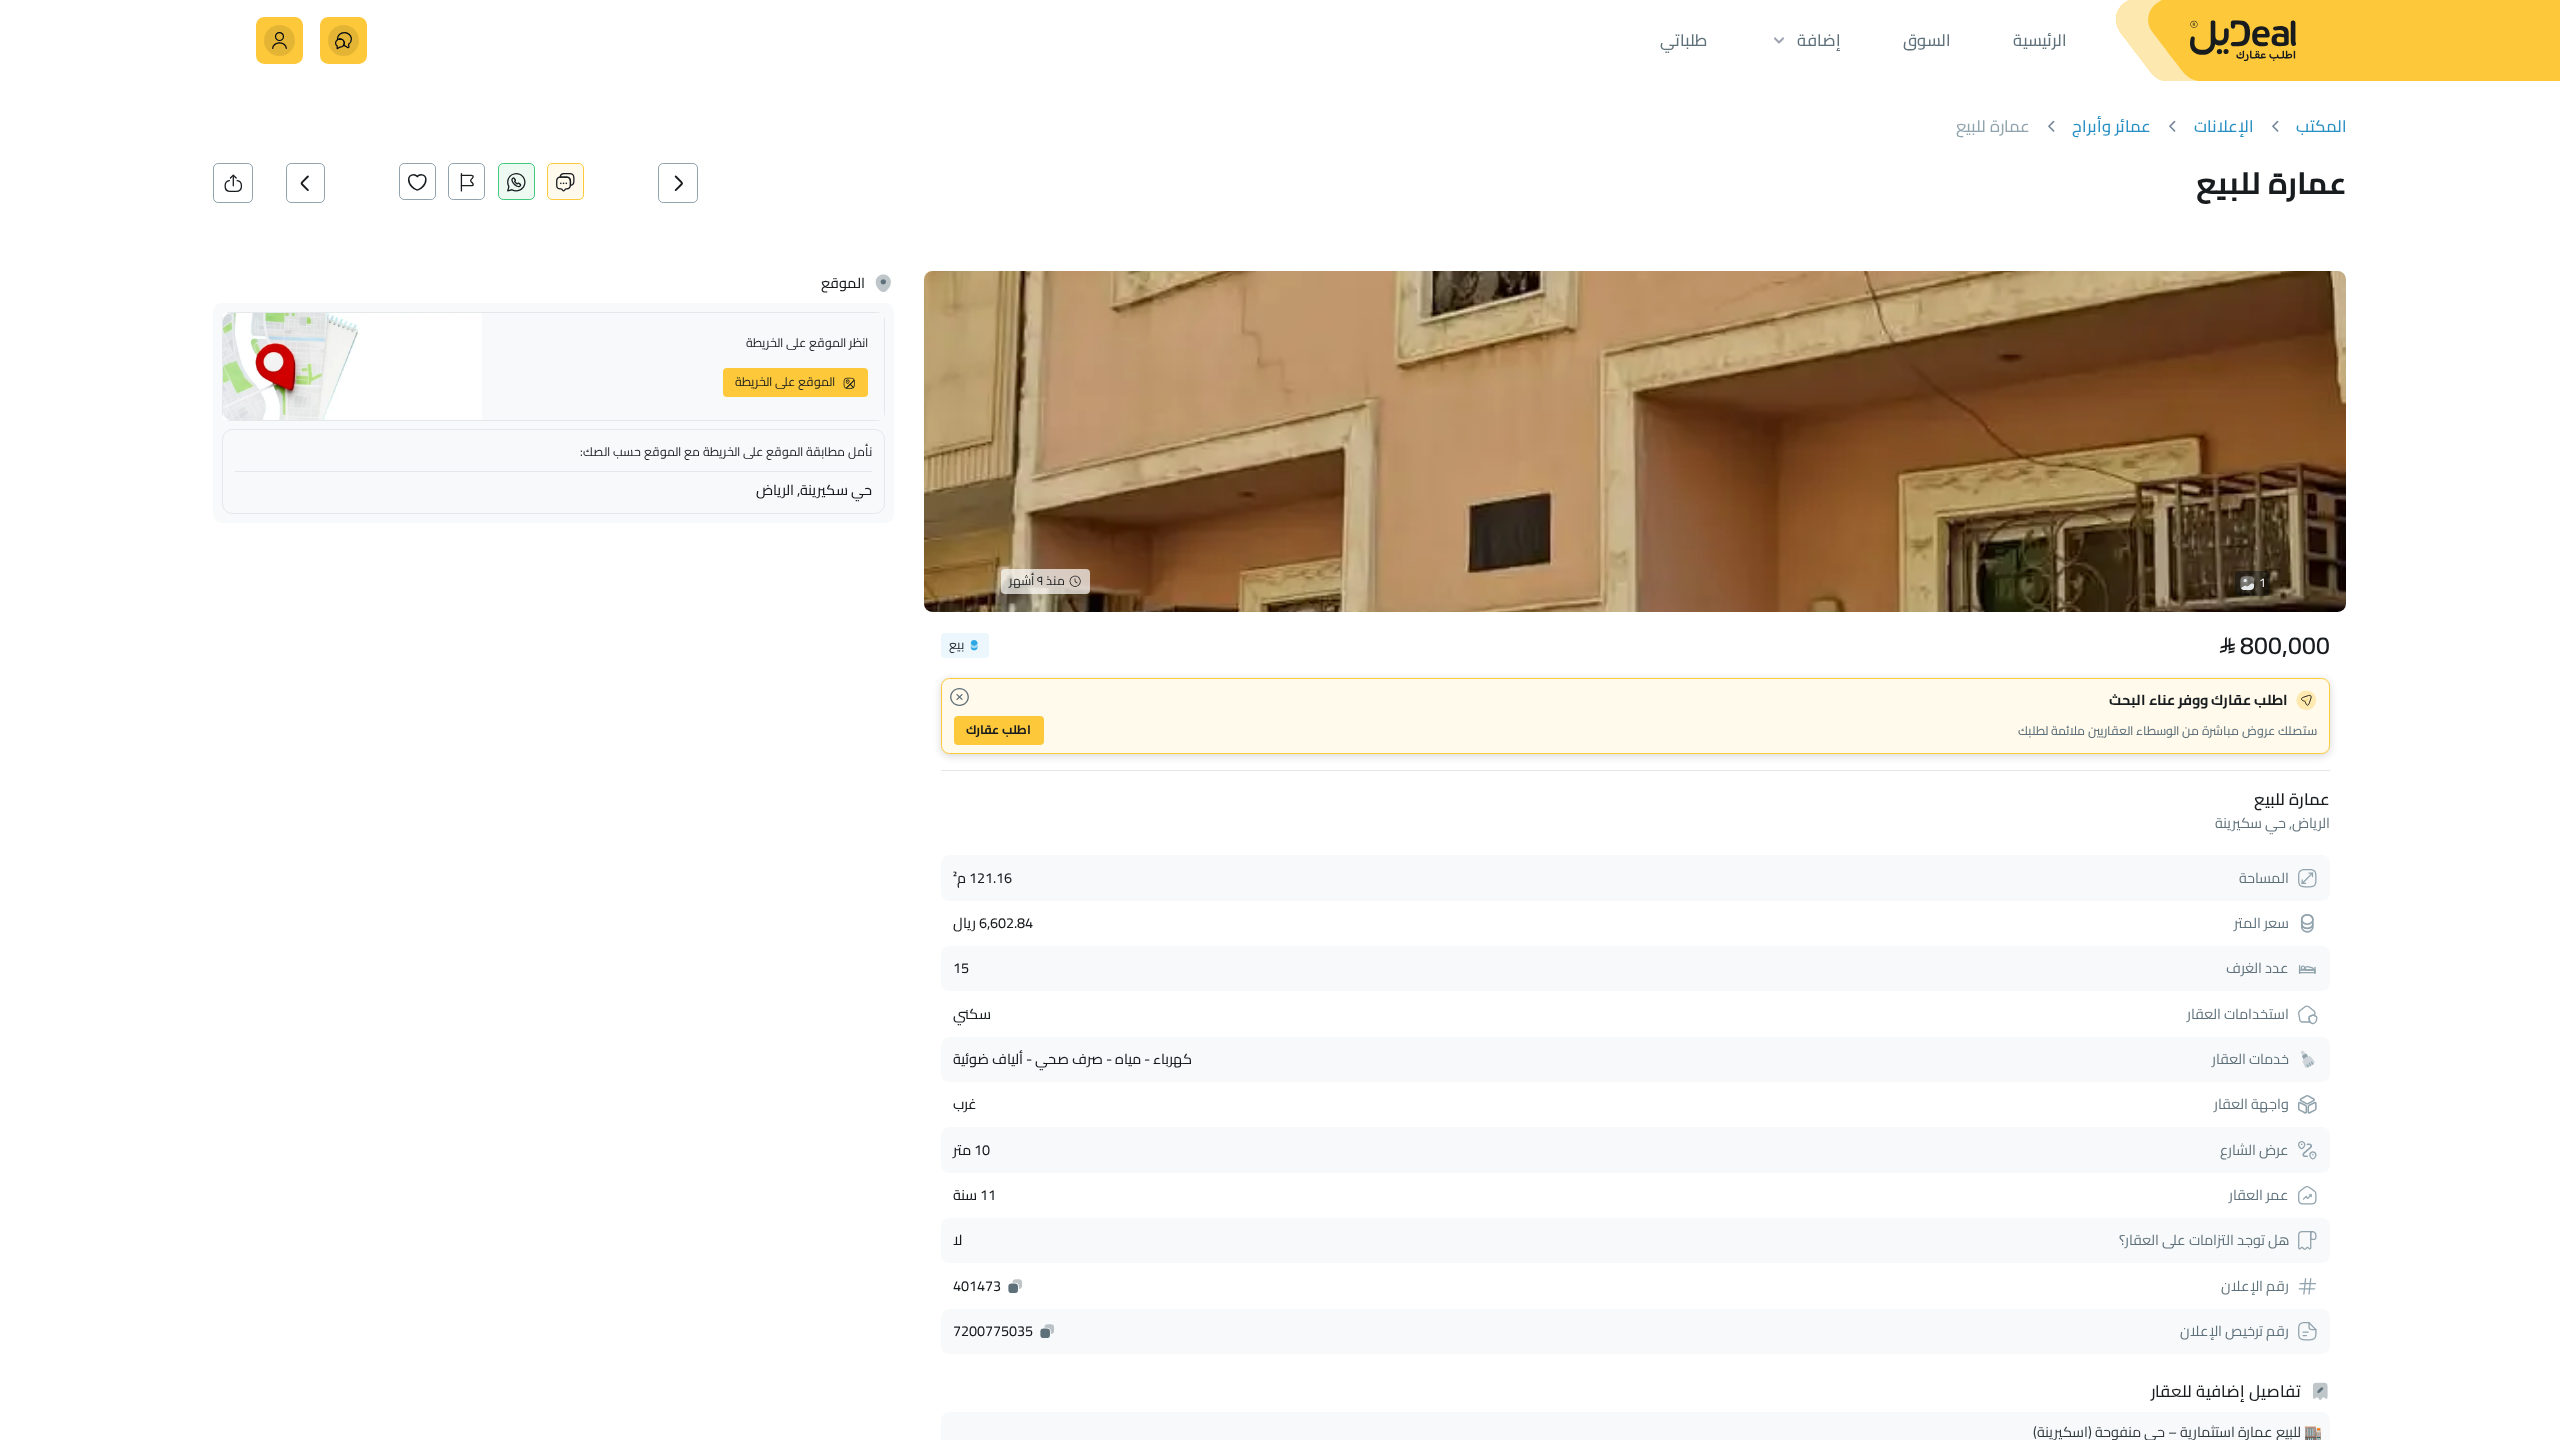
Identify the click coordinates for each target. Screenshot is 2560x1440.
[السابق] (702, 182)
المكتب (2321, 126)
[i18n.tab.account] (279, 40)
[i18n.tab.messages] (343, 40)
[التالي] (330, 182)
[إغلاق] (959, 697)
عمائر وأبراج (2111, 126)
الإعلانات (2224, 126)
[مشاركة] (232, 182)
